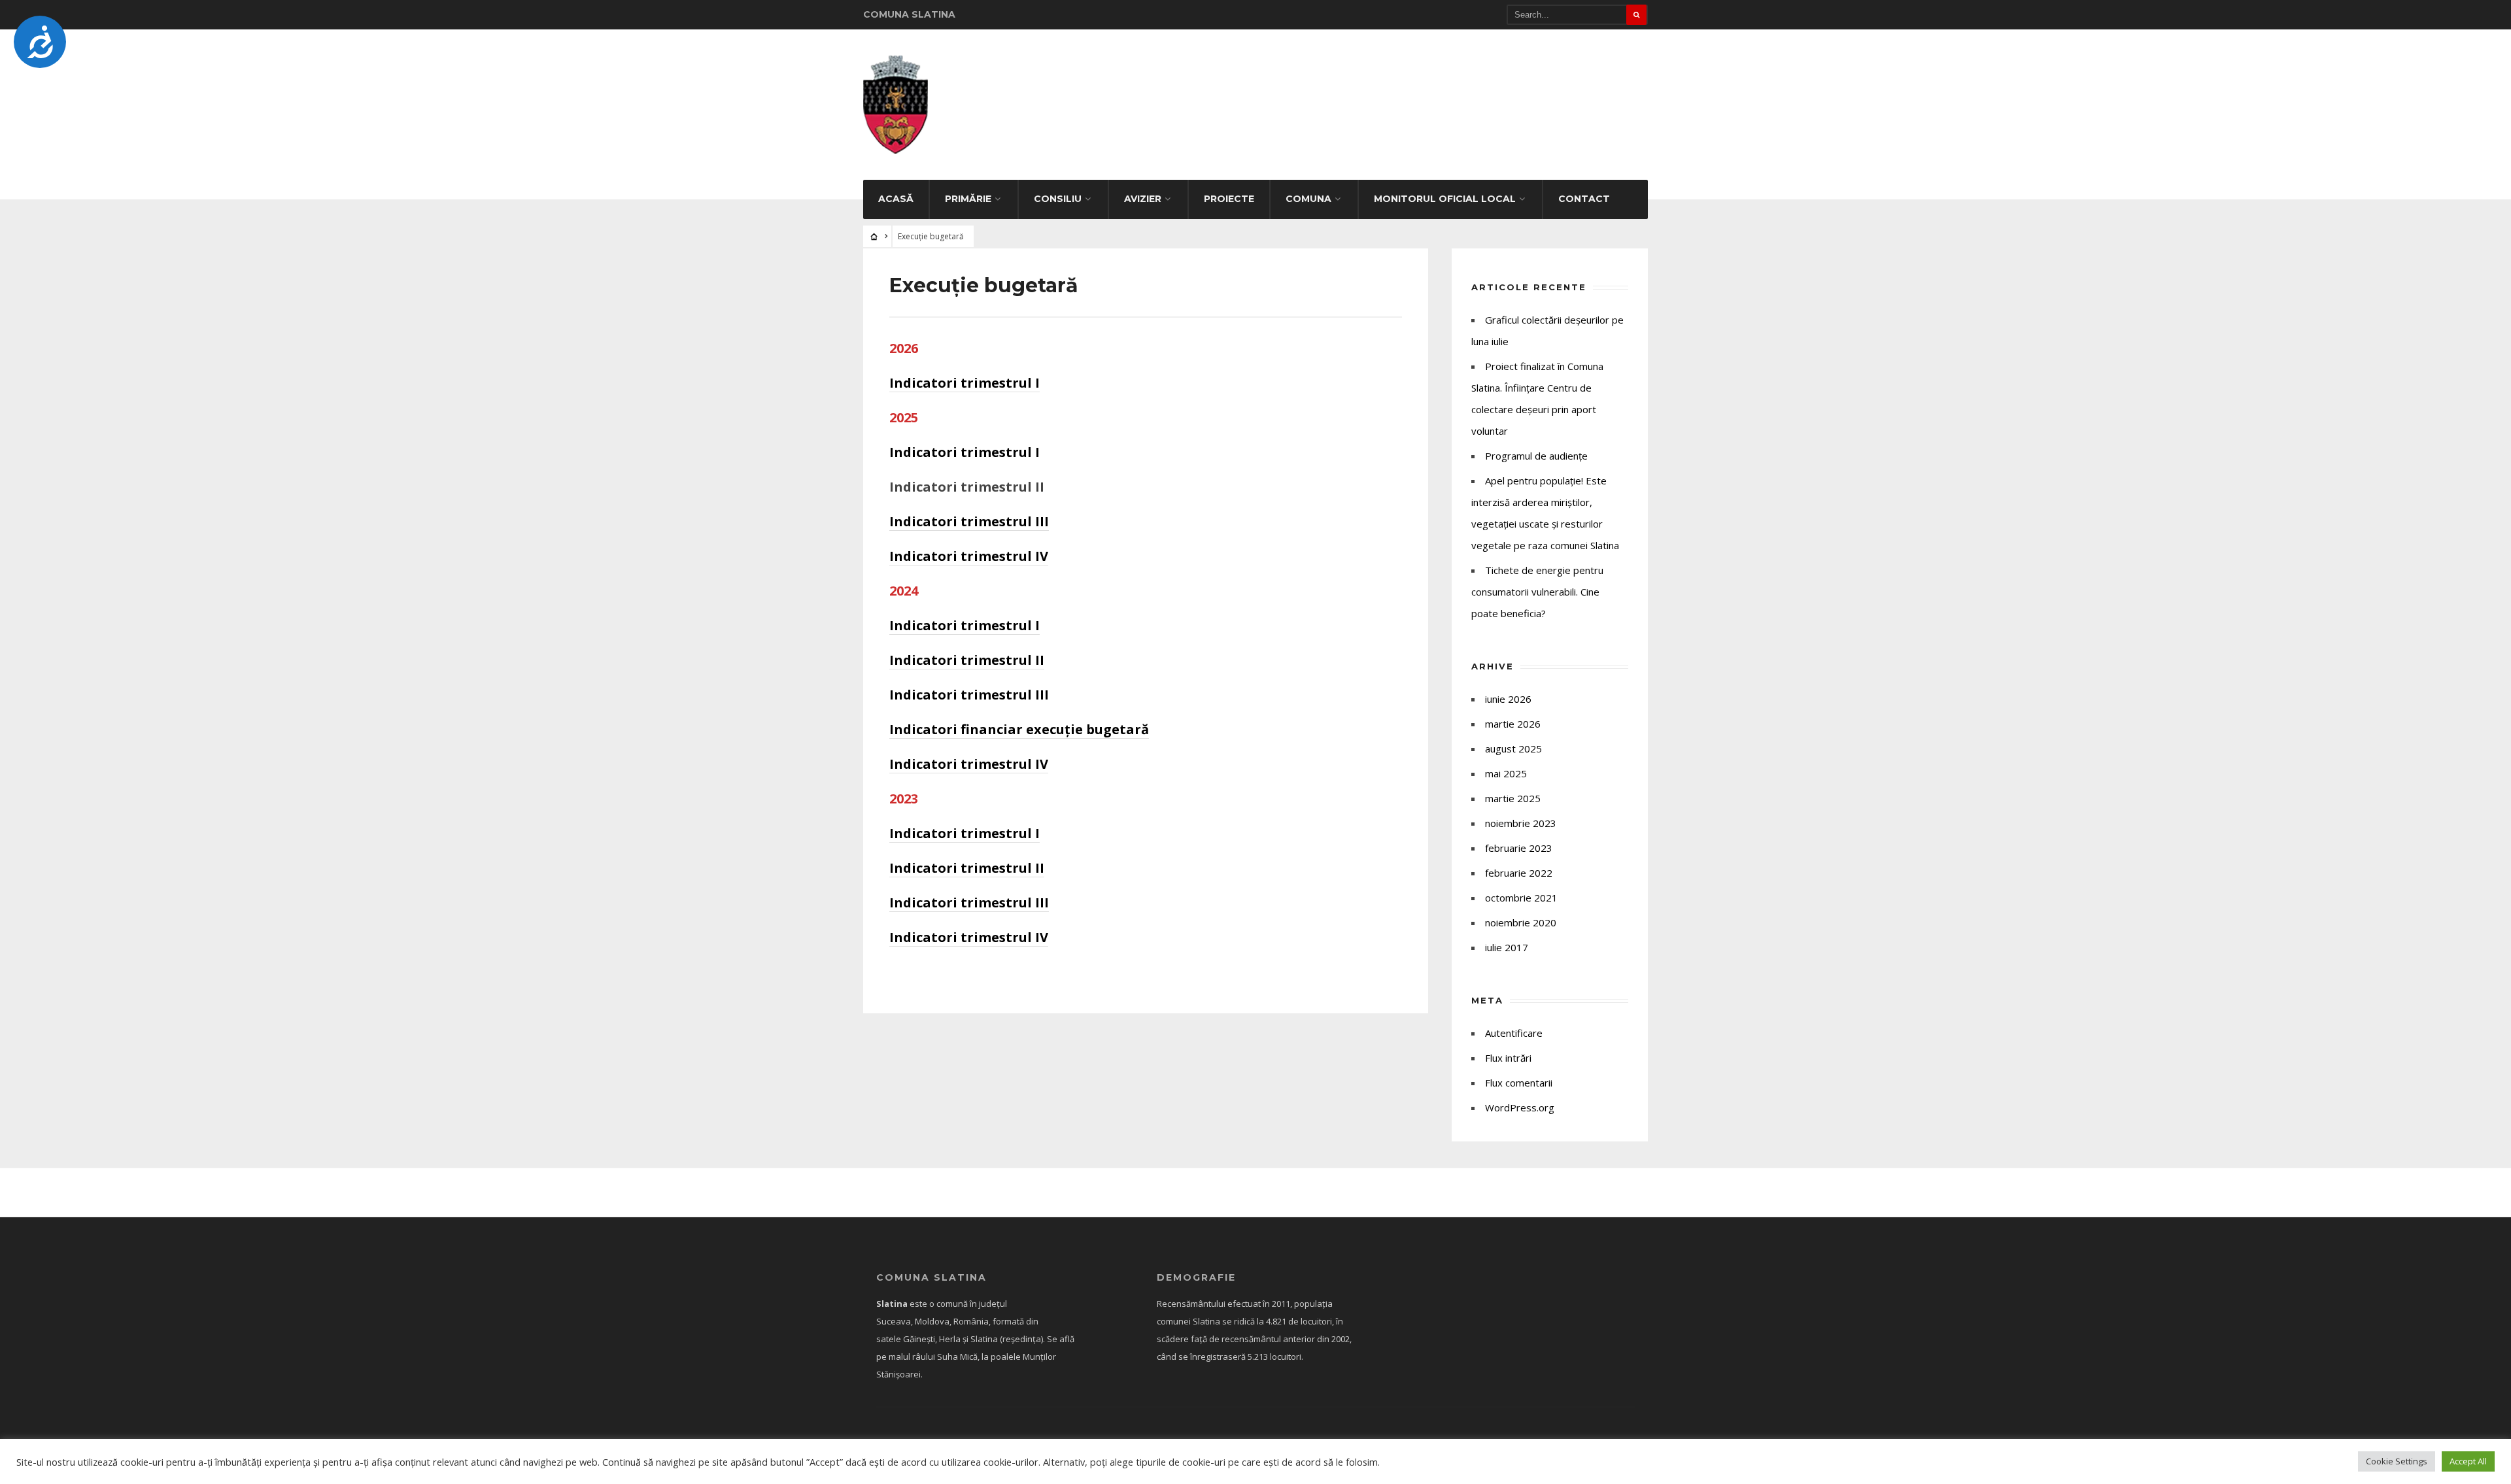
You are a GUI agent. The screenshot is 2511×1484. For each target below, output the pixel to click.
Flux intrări (1508, 1058)
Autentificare (1514, 1033)
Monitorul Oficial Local (1445, 199)
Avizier (1143, 199)
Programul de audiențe (1536, 456)
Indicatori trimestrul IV (969, 556)
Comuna (1308, 199)
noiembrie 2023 (1521, 823)
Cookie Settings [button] (2397, 1461)
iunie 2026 (1508, 699)
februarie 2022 (1519, 873)
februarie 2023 (1519, 848)
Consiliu (1058, 199)
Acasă (896, 199)
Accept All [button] (2468, 1461)
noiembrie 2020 (1521, 922)
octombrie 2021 (1521, 898)
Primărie (968, 199)
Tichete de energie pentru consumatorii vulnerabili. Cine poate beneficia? (1537, 592)
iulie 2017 (1507, 947)
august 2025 (1513, 749)
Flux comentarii (1519, 1083)
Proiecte (1229, 199)
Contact (1584, 199)
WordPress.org (1520, 1107)
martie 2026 (1513, 724)
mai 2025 (1506, 773)
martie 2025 (1513, 798)
